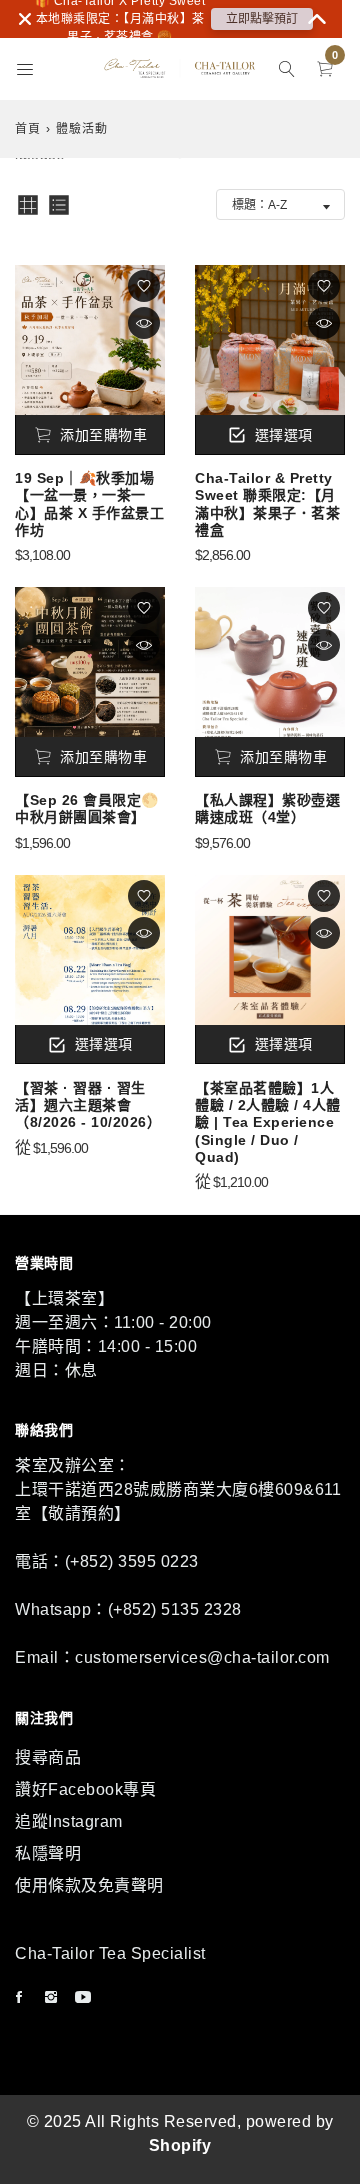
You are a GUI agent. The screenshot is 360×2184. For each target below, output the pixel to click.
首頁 (28, 129)
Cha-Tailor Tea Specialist (110, 1953)
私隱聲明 (48, 1853)
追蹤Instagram (69, 1821)
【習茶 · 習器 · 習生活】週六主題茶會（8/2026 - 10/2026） (88, 1105)
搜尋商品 (48, 1757)
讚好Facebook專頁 (85, 1789)
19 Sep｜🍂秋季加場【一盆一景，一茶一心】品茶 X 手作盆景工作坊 (89, 504)
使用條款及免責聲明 (89, 1885)
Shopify (180, 2145)
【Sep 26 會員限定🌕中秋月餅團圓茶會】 (87, 808)
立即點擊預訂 (262, 19)
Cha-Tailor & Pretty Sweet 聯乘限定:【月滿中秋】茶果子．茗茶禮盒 (267, 504)
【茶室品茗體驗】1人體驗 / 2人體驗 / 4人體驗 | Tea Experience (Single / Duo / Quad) (268, 1122)
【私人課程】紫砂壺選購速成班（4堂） (267, 808)
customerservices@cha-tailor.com (202, 1657)
